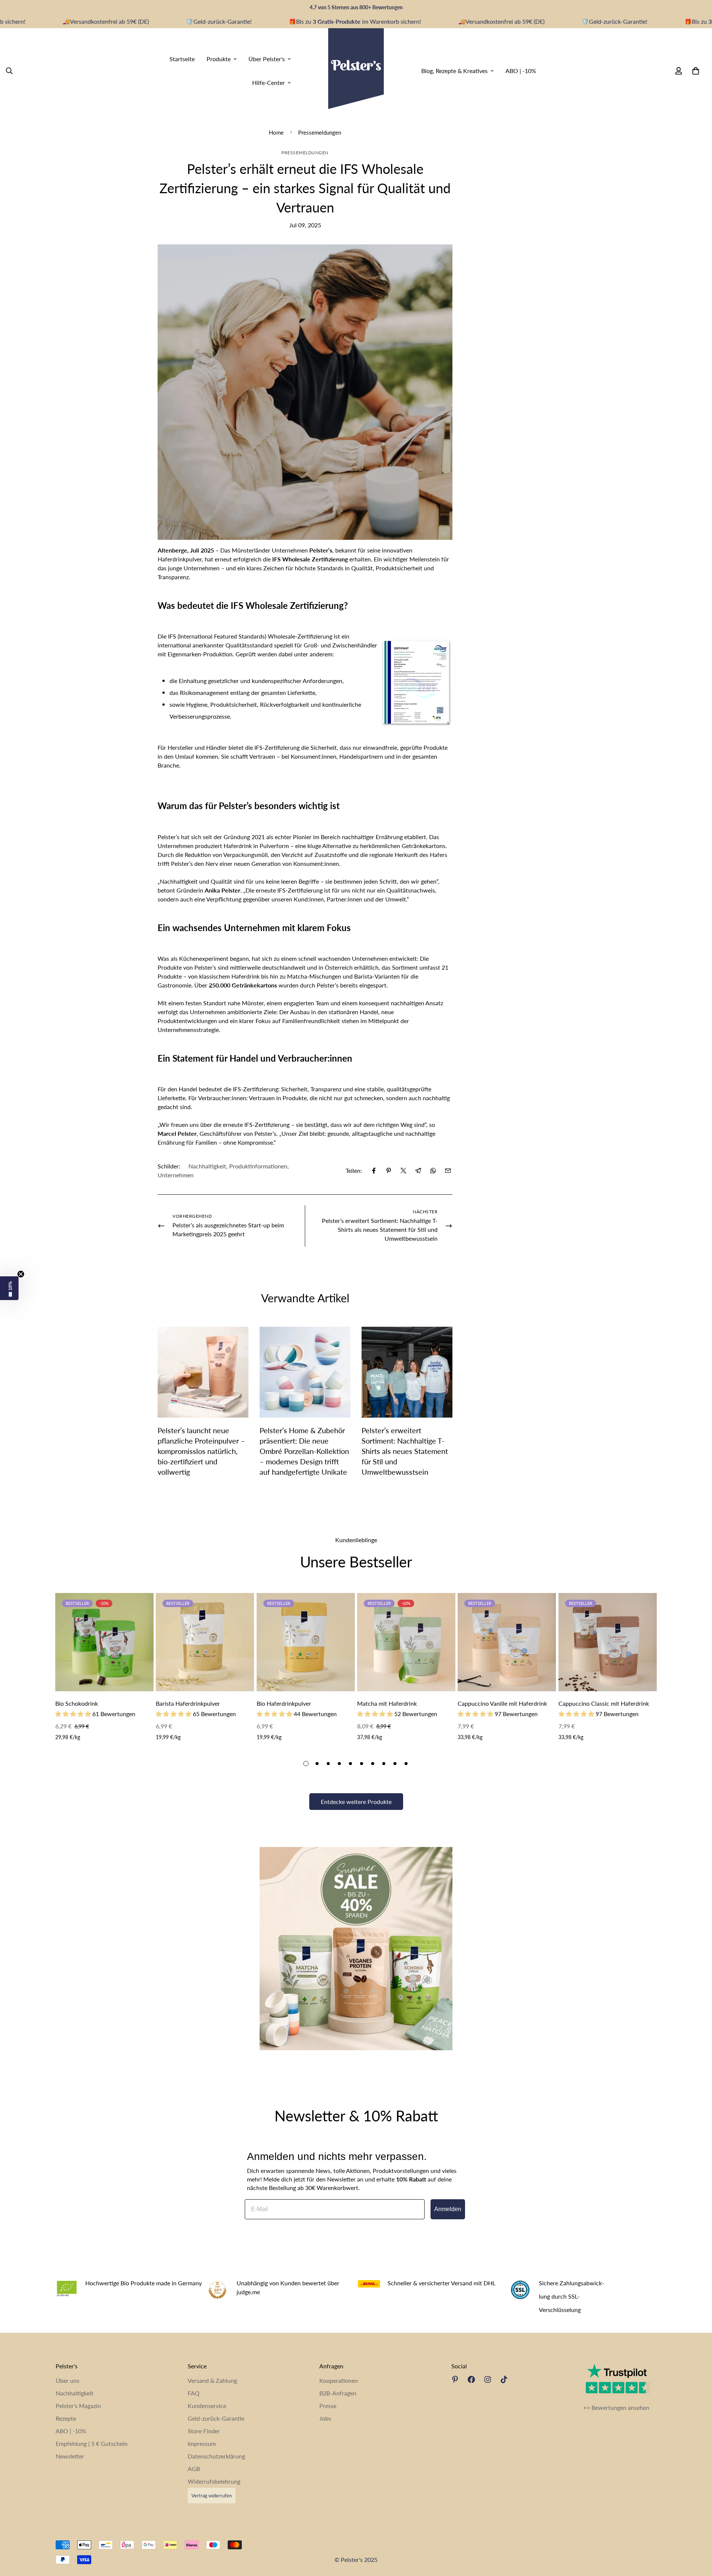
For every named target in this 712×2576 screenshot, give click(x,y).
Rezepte (66, 2418)
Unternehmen (176, 1175)
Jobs (325, 2418)
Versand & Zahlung (212, 2380)
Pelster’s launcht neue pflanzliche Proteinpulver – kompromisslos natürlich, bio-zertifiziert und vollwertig (201, 1451)
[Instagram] (488, 2379)
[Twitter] (403, 1171)
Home (276, 132)
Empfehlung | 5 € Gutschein (92, 2443)
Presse (328, 2406)
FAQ (194, 2393)
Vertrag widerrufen (212, 2496)
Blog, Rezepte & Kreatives (454, 70)
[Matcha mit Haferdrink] (406, 1642)
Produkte (219, 58)
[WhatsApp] (433, 1171)
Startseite (182, 58)
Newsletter (70, 2456)
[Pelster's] (356, 71)
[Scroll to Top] (698, 2536)
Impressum (202, 2443)
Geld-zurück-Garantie (216, 2418)
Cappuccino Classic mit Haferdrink (604, 1703)
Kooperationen (339, 2380)
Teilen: (354, 1170)
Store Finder (204, 2431)
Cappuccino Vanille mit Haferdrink (502, 1703)
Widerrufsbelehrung (214, 2481)
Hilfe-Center (268, 82)
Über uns (67, 2380)
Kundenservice (207, 2406)
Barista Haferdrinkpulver (188, 1703)
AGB (194, 2469)
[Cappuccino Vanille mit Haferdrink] (507, 1642)
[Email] (448, 1171)
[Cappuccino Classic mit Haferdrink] (608, 1642)
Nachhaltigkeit (207, 1166)
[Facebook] (374, 1171)
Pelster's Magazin (78, 2406)
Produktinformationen (258, 1166)
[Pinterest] (389, 1171)
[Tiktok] (504, 2379)
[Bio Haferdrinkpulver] (306, 1642)
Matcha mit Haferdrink (387, 1703)
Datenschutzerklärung (216, 2456)
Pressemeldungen (320, 132)
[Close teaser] (21, 1274)
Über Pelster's (267, 58)
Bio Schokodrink (77, 1703)
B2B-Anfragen (338, 2393)
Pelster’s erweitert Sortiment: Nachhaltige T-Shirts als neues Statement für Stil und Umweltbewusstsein (405, 1451)
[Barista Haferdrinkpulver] (205, 1642)
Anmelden (448, 2209)
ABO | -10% (521, 70)
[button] (9, 1288)
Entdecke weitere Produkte (356, 1802)
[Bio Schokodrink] (104, 1642)
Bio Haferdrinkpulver (284, 1703)
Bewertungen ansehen (620, 2407)
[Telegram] (418, 1171)
